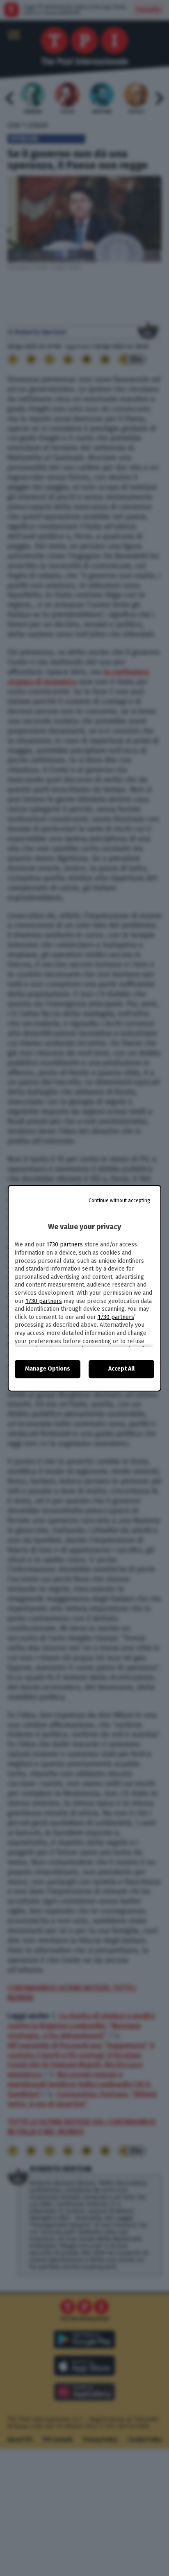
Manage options (48, 1369)
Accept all (121, 1369)
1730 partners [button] (65, 1245)
